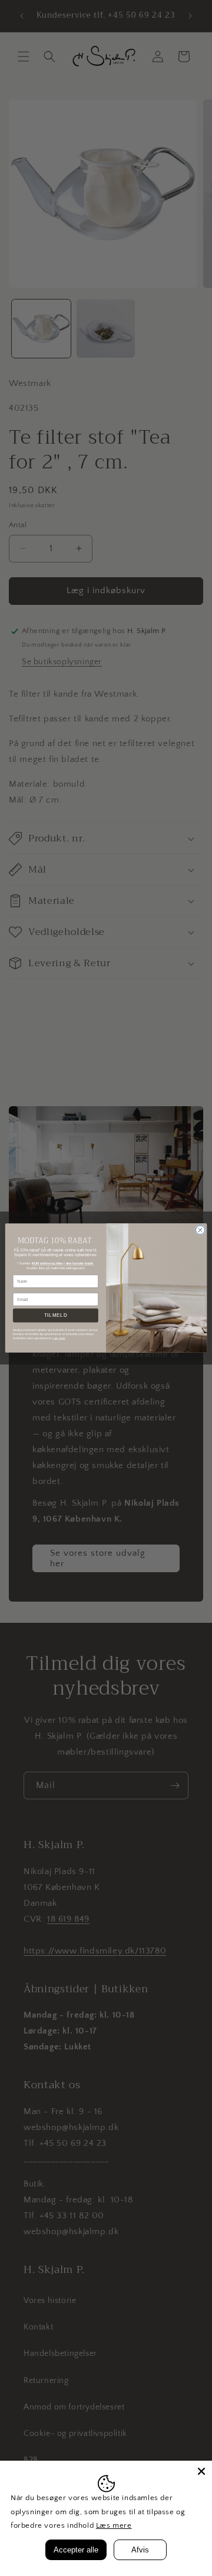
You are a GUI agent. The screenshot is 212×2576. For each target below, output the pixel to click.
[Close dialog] (200, 1230)
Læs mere (114, 2525)
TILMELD (56, 1315)
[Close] (201, 2471)
